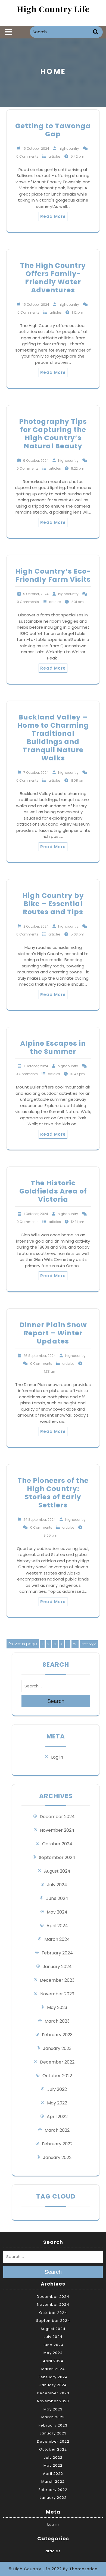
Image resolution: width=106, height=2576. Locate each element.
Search (96, 32)
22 (76, 1644)
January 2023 (57, 2048)
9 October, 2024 (36, 461)
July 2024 (57, 1885)
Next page (89, 1644)
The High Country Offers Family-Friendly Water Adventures (53, 278)
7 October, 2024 (36, 773)
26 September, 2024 (40, 1356)
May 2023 (57, 2007)
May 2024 (57, 1912)
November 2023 (57, 1994)
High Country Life (53, 9)
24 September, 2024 (40, 1520)
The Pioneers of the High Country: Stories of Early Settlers (53, 1493)
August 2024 (57, 1871)
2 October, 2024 (36, 926)
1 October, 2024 (36, 1066)
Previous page (23, 1644)
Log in (57, 1757)
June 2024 (57, 1898)
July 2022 (57, 2089)
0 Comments (27, 156)
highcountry (69, 149)
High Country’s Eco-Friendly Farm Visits (53, 575)
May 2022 (57, 2103)
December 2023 (57, 1980)
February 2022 (57, 2144)
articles (54, 156)
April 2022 (57, 2117)
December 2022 (57, 2062)
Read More (53, 216)
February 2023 (57, 2035)
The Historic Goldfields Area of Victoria (53, 1191)
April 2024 (57, 1926)
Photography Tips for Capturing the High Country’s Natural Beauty (53, 434)
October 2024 (57, 1844)
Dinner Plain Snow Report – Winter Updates (53, 1333)
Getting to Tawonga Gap (53, 130)
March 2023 (57, 2021)
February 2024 (57, 1953)
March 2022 (57, 2130)
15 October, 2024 (36, 149)
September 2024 (57, 1857)
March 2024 (57, 1939)
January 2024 (57, 1967)
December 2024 (57, 1817)
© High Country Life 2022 (35, 2569)
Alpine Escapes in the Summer (53, 1047)
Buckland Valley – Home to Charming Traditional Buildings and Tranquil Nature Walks (53, 738)
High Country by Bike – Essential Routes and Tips (53, 904)
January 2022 (57, 2157)
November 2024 (57, 1830)
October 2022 (57, 2076)
